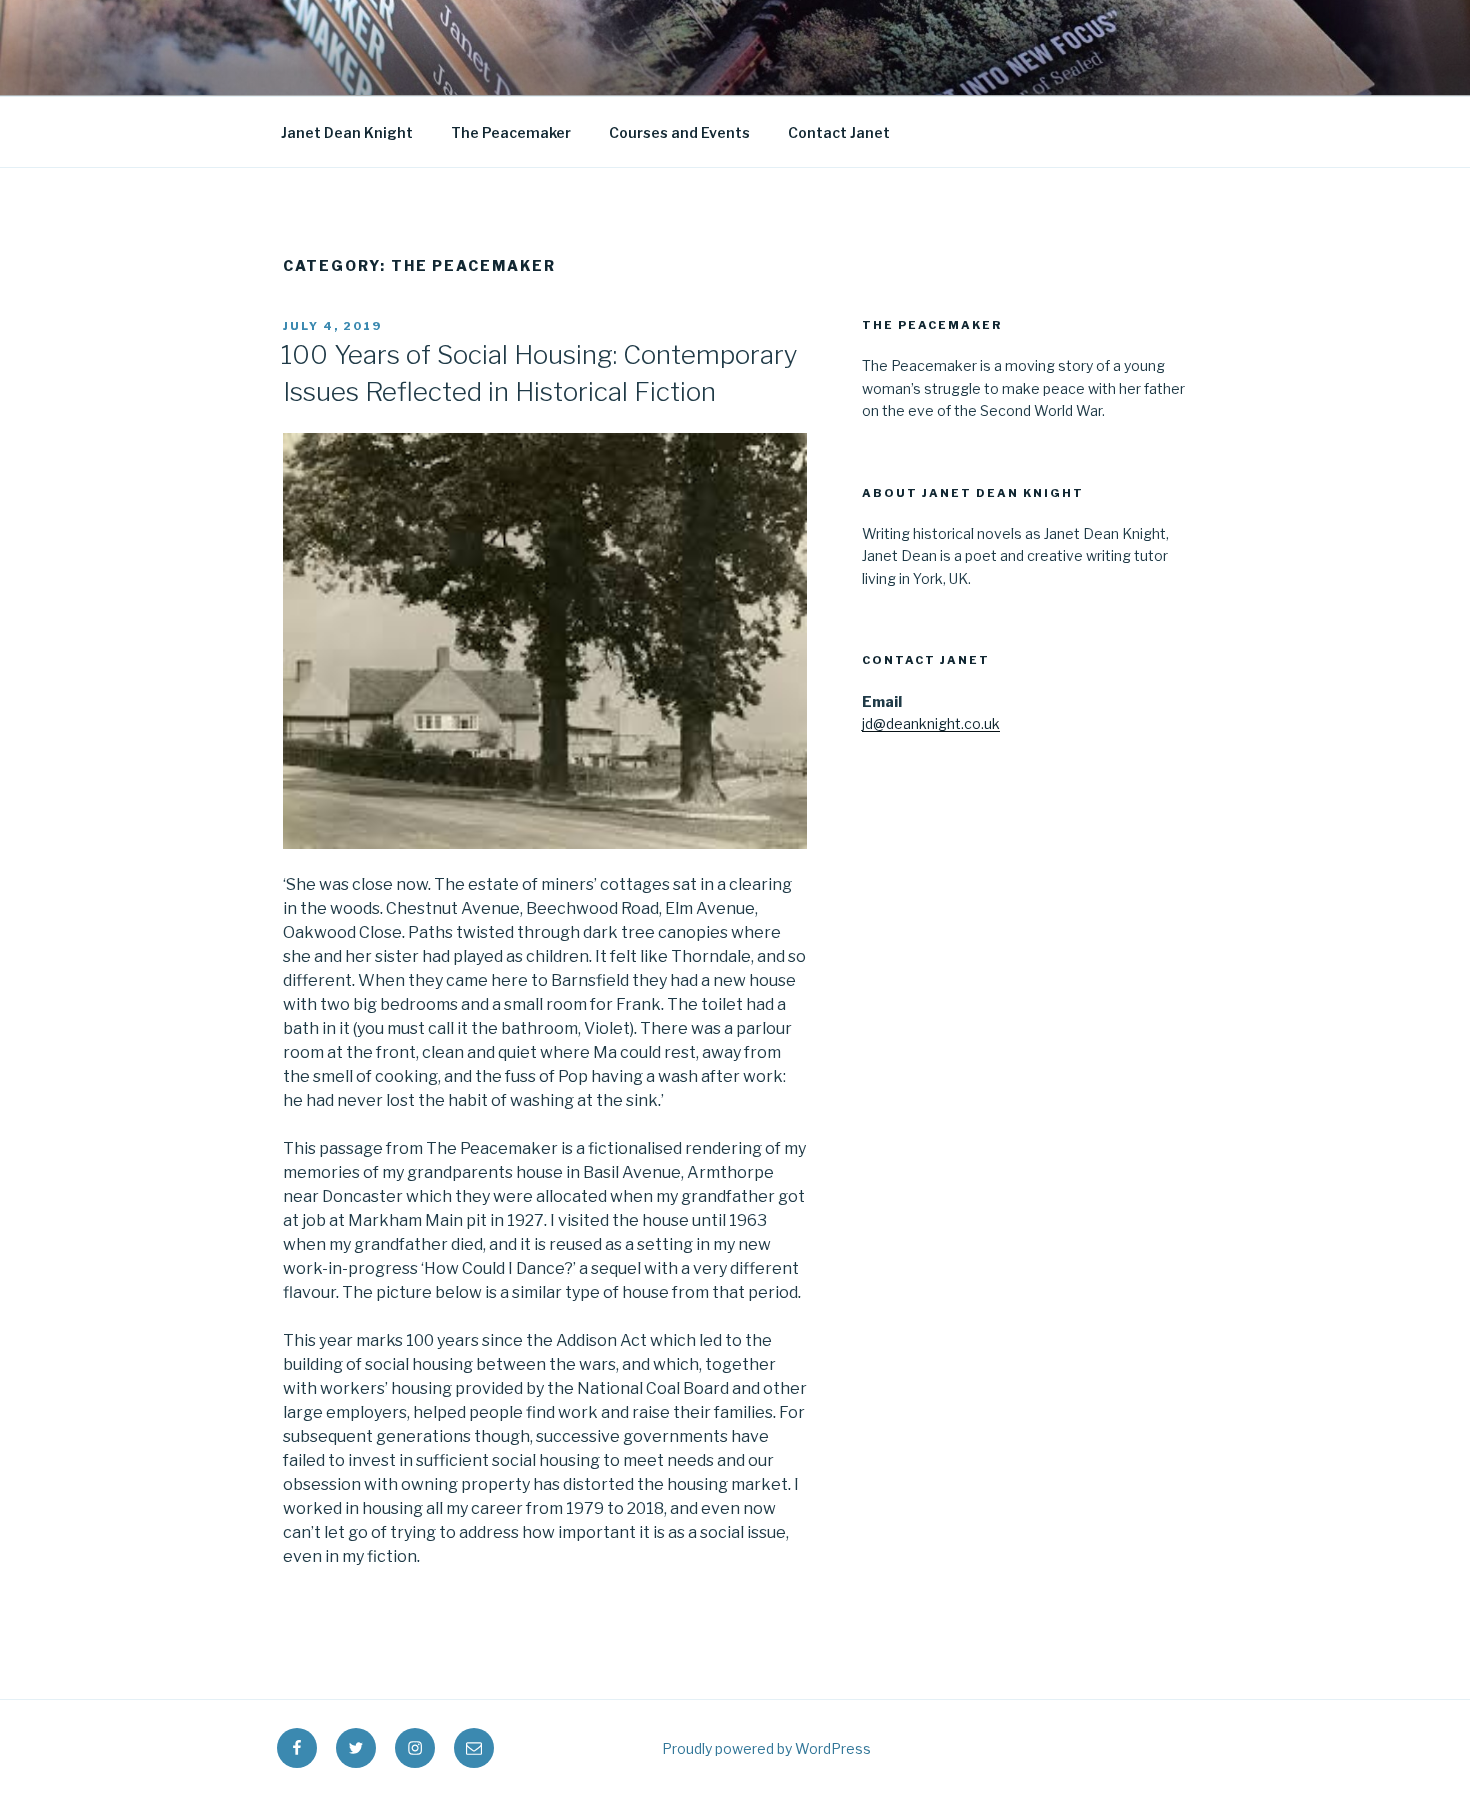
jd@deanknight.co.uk (931, 723)
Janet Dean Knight (347, 132)
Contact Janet (839, 132)
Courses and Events (679, 132)
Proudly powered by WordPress (766, 1748)
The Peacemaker (511, 132)
